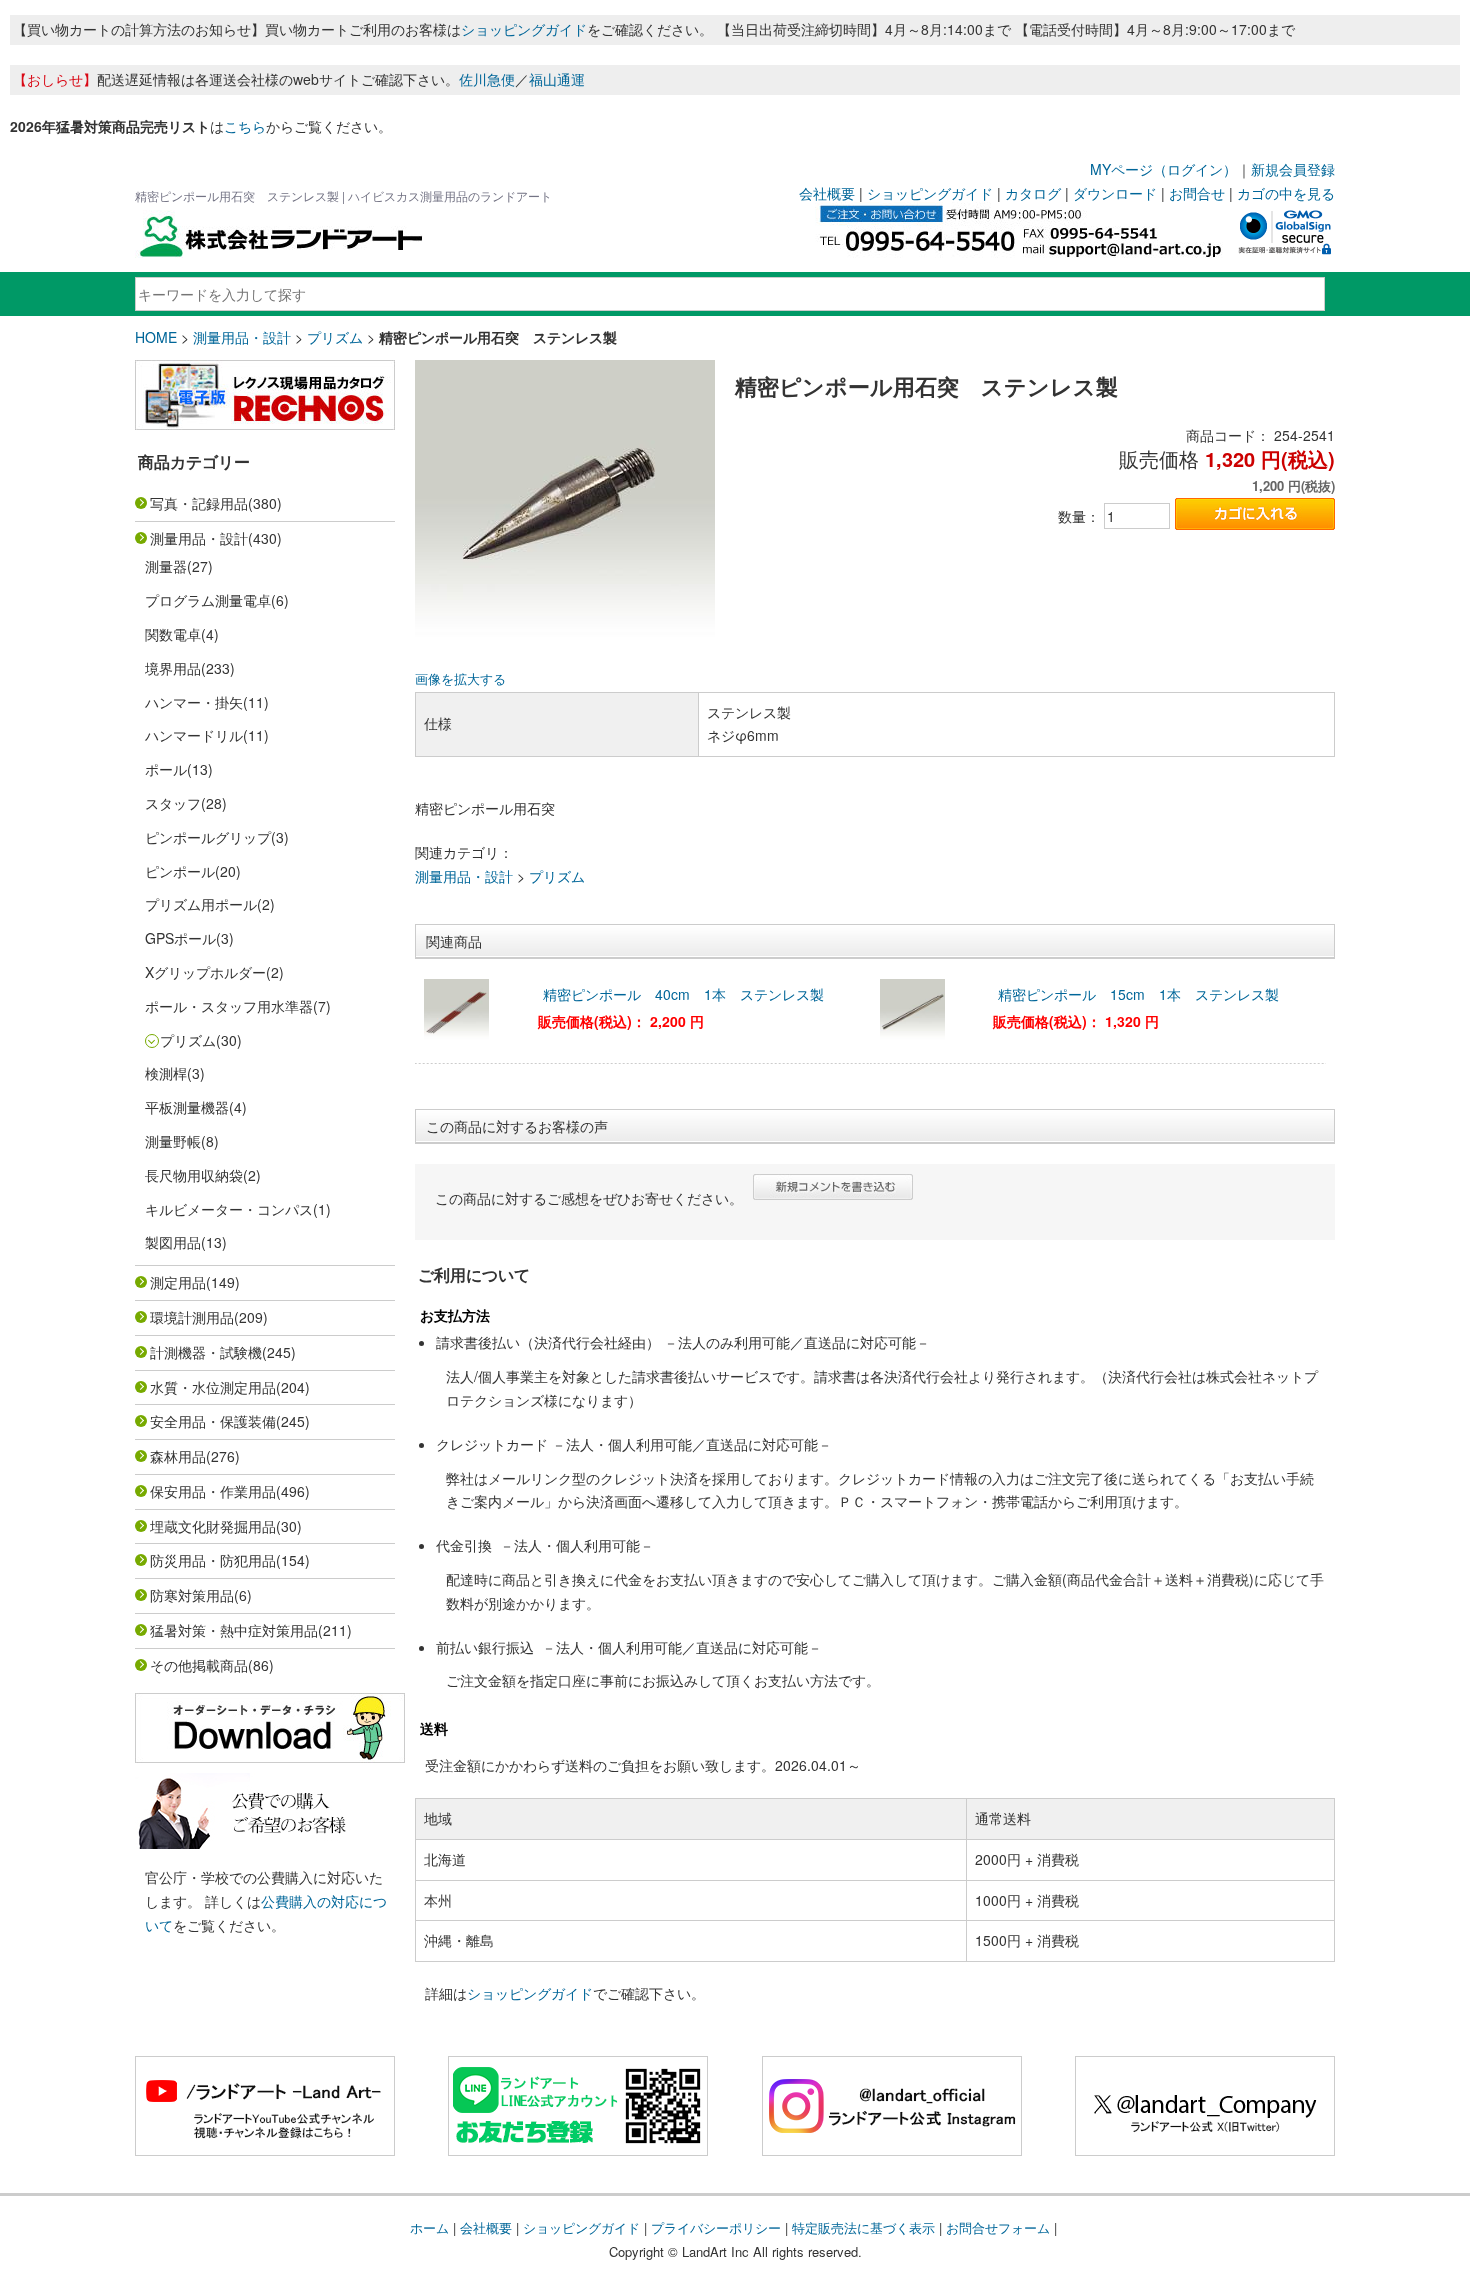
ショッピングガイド (524, 29)
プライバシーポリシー (716, 2227)
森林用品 (178, 1456)
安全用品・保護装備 (213, 1421)
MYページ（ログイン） (1163, 169)
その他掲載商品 (199, 1665)
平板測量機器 (187, 1107)
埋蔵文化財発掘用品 (213, 1526)
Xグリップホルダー (205, 972)
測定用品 (178, 1282)
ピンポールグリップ (208, 837)
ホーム (429, 2227)
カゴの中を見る (1286, 193)
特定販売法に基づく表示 (863, 2227)
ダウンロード (1115, 193)
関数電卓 (173, 634)
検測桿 (166, 1073)
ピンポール (180, 871)
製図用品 (173, 1242)
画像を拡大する (460, 679)
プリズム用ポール (201, 904)
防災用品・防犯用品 (213, 1560)
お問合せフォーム (998, 2227)
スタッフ (173, 803)
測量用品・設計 (242, 337)
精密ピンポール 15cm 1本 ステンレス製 (1138, 994)
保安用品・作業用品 (213, 1491)
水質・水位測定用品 (213, 1387)
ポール (166, 769)
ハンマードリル (194, 735)
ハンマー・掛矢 (194, 702)
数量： (1079, 516)
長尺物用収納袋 (194, 1175)
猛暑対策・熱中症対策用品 (234, 1630)
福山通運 (557, 79)
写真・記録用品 (199, 503)
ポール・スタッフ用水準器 (229, 1006)
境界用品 (173, 668)
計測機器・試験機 (206, 1352)
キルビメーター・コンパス (229, 1209)
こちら (245, 126)
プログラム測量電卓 (208, 600)
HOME (156, 337)
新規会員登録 (1293, 169)
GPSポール (180, 938)
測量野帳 (173, 1141)
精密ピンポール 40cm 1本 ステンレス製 (683, 994)
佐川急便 (487, 79)
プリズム (335, 337)
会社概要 (827, 193)
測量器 (166, 566)
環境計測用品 (192, 1317)
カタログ (1033, 193)
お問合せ (1197, 193)
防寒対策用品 (192, 1595)
